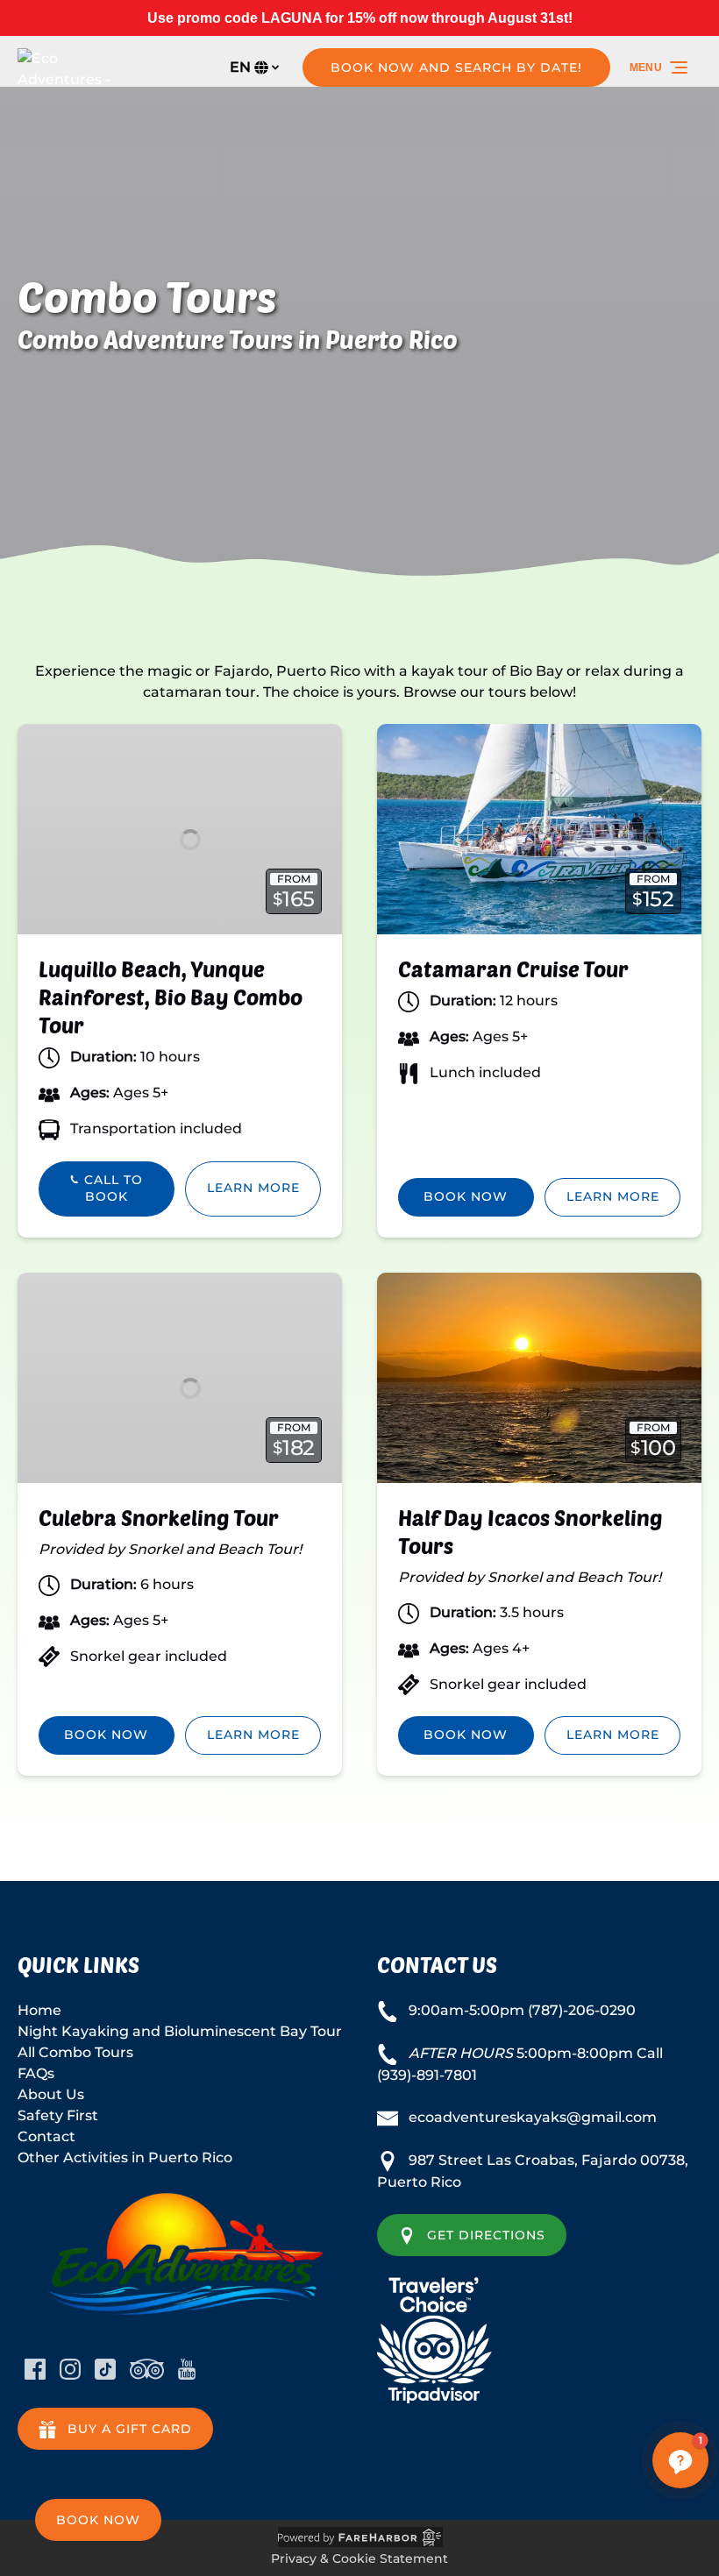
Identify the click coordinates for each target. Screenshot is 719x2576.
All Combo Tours (75, 2052)
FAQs (36, 2073)
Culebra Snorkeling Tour (159, 1518)
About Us (51, 2094)
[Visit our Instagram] (70, 2369)
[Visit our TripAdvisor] (147, 2369)
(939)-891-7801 (427, 2075)
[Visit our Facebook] (35, 2369)
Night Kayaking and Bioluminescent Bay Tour (180, 2031)
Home (39, 2010)
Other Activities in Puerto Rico (125, 2157)
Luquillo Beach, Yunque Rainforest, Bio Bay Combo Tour (171, 997)
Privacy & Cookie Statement (359, 2558)
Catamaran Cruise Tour (513, 969)
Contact (46, 2136)
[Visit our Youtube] (187, 2369)
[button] (680, 2460)
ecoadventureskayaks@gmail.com (533, 2117)
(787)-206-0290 (582, 2010)
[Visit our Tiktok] (105, 2369)
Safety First (58, 2115)
